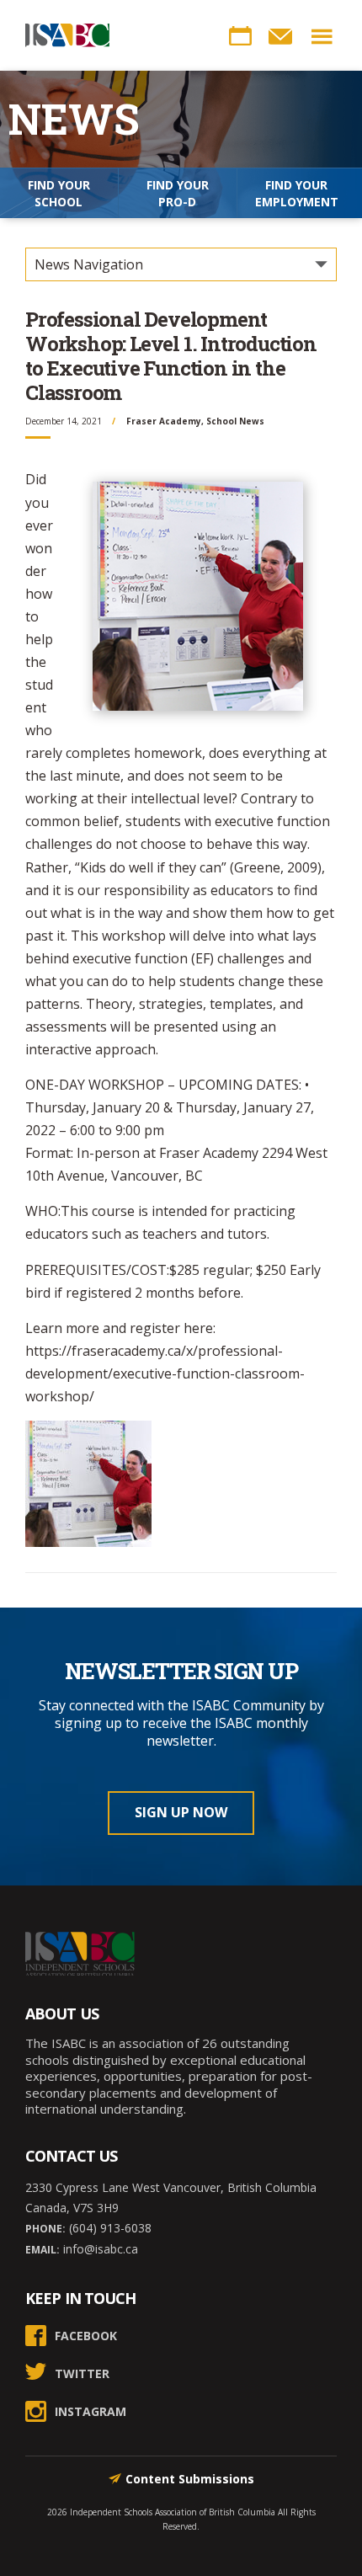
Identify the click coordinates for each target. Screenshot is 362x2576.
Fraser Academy (164, 421)
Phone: (45, 2229)
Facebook (86, 2336)
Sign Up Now (181, 1812)
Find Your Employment (297, 193)
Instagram (90, 2411)
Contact (280, 36)
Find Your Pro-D (178, 193)
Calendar (240, 36)
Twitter (82, 2373)
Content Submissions (190, 2479)
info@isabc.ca (99, 2249)
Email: (43, 2250)
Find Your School (59, 193)
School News (235, 421)
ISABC (67, 35)
